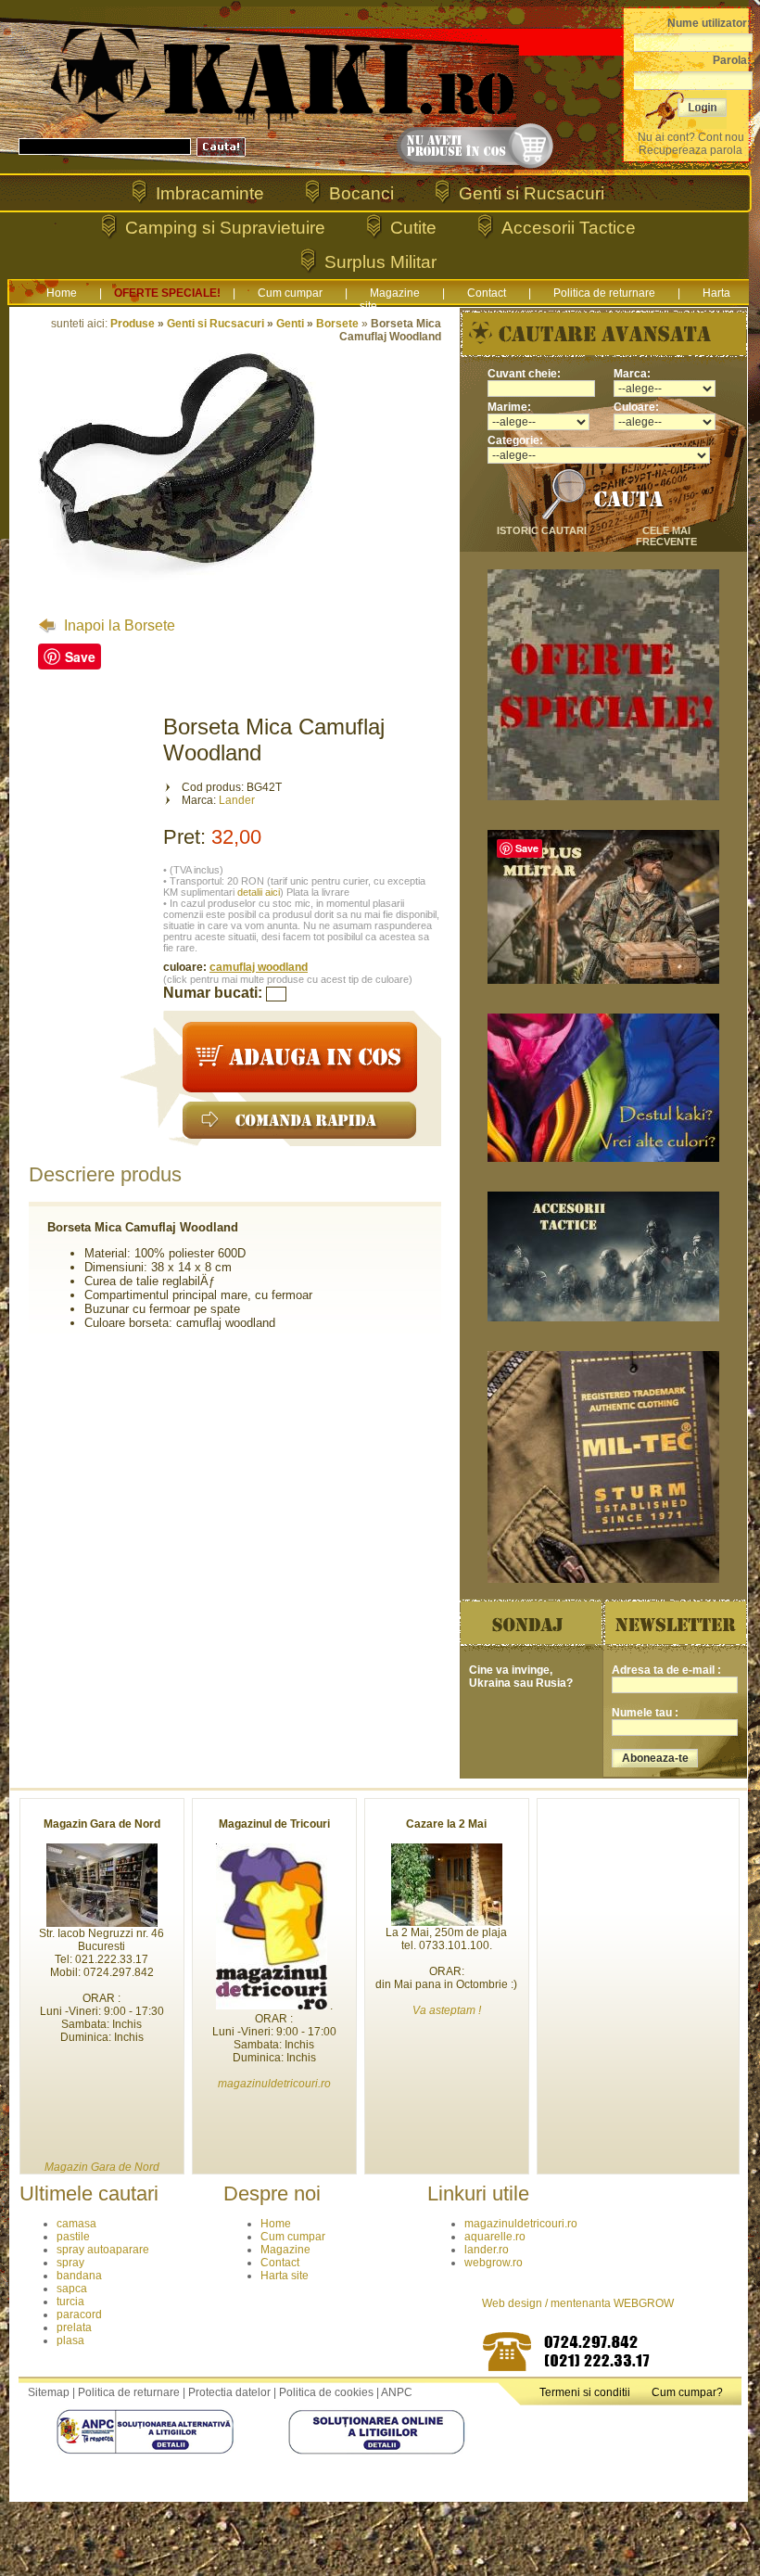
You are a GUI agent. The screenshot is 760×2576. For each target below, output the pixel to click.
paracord (79, 2315)
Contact (487, 293)
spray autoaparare (103, 2250)
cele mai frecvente (666, 536)
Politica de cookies (326, 2392)
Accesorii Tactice (569, 228)
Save (80, 657)
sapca (72, 2289)
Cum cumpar (290, 293)
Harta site (285, 2276)
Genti (290, 324)
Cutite (413, 228)
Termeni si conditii (585, 2392)
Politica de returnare (604, 293)
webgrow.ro (494, 2263)
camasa (76, 2224)
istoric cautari (542, 530)
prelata (74, 2327)
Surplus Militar (380, 262)
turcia (70, 2302)
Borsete (337, 324)
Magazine (395, 293)
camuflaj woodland (259, 967)
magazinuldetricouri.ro (521, 2224)
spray (70, 2263)
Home (62, 293)
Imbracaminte (210, 193)
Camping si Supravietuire (225, 228)
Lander (237, 800)
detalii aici (259, 892)
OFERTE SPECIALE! (167, 293)
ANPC (397, 2392)
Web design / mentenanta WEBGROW (578, 2303)
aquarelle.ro (495, 2237)
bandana (79, 2276)
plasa (70, 2340)
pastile (73, 2237)
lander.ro (487, 2250)
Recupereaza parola (690, 150)
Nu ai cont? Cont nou (691, 137)
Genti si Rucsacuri (532, 193)
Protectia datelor (229, 2392)
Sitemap (49, 2392)
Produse (133, 324)
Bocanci (361, 193)
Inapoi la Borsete (118, 625)
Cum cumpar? (687, 2392)
